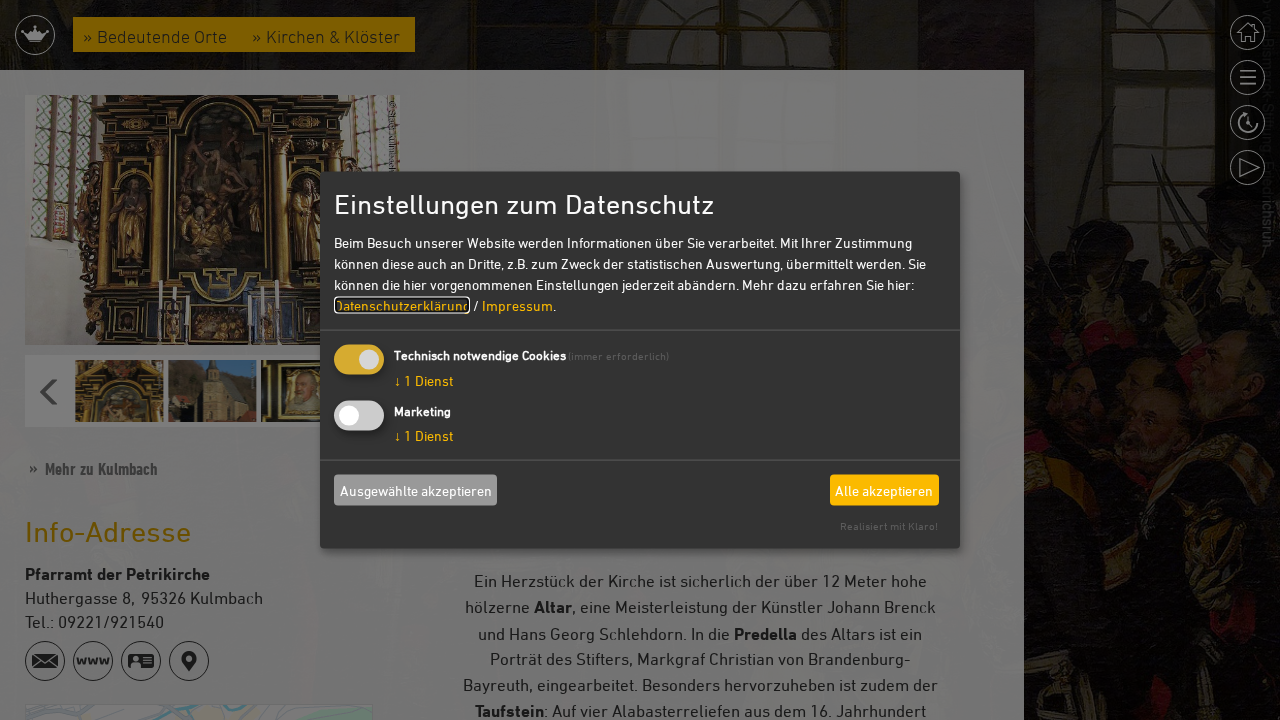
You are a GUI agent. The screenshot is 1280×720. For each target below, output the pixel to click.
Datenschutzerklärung (402, 305)
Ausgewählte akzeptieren (416, 489)
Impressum (517, 305)
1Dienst (423, 380)
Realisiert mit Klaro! (889, 525)
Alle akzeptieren (884, 489)
